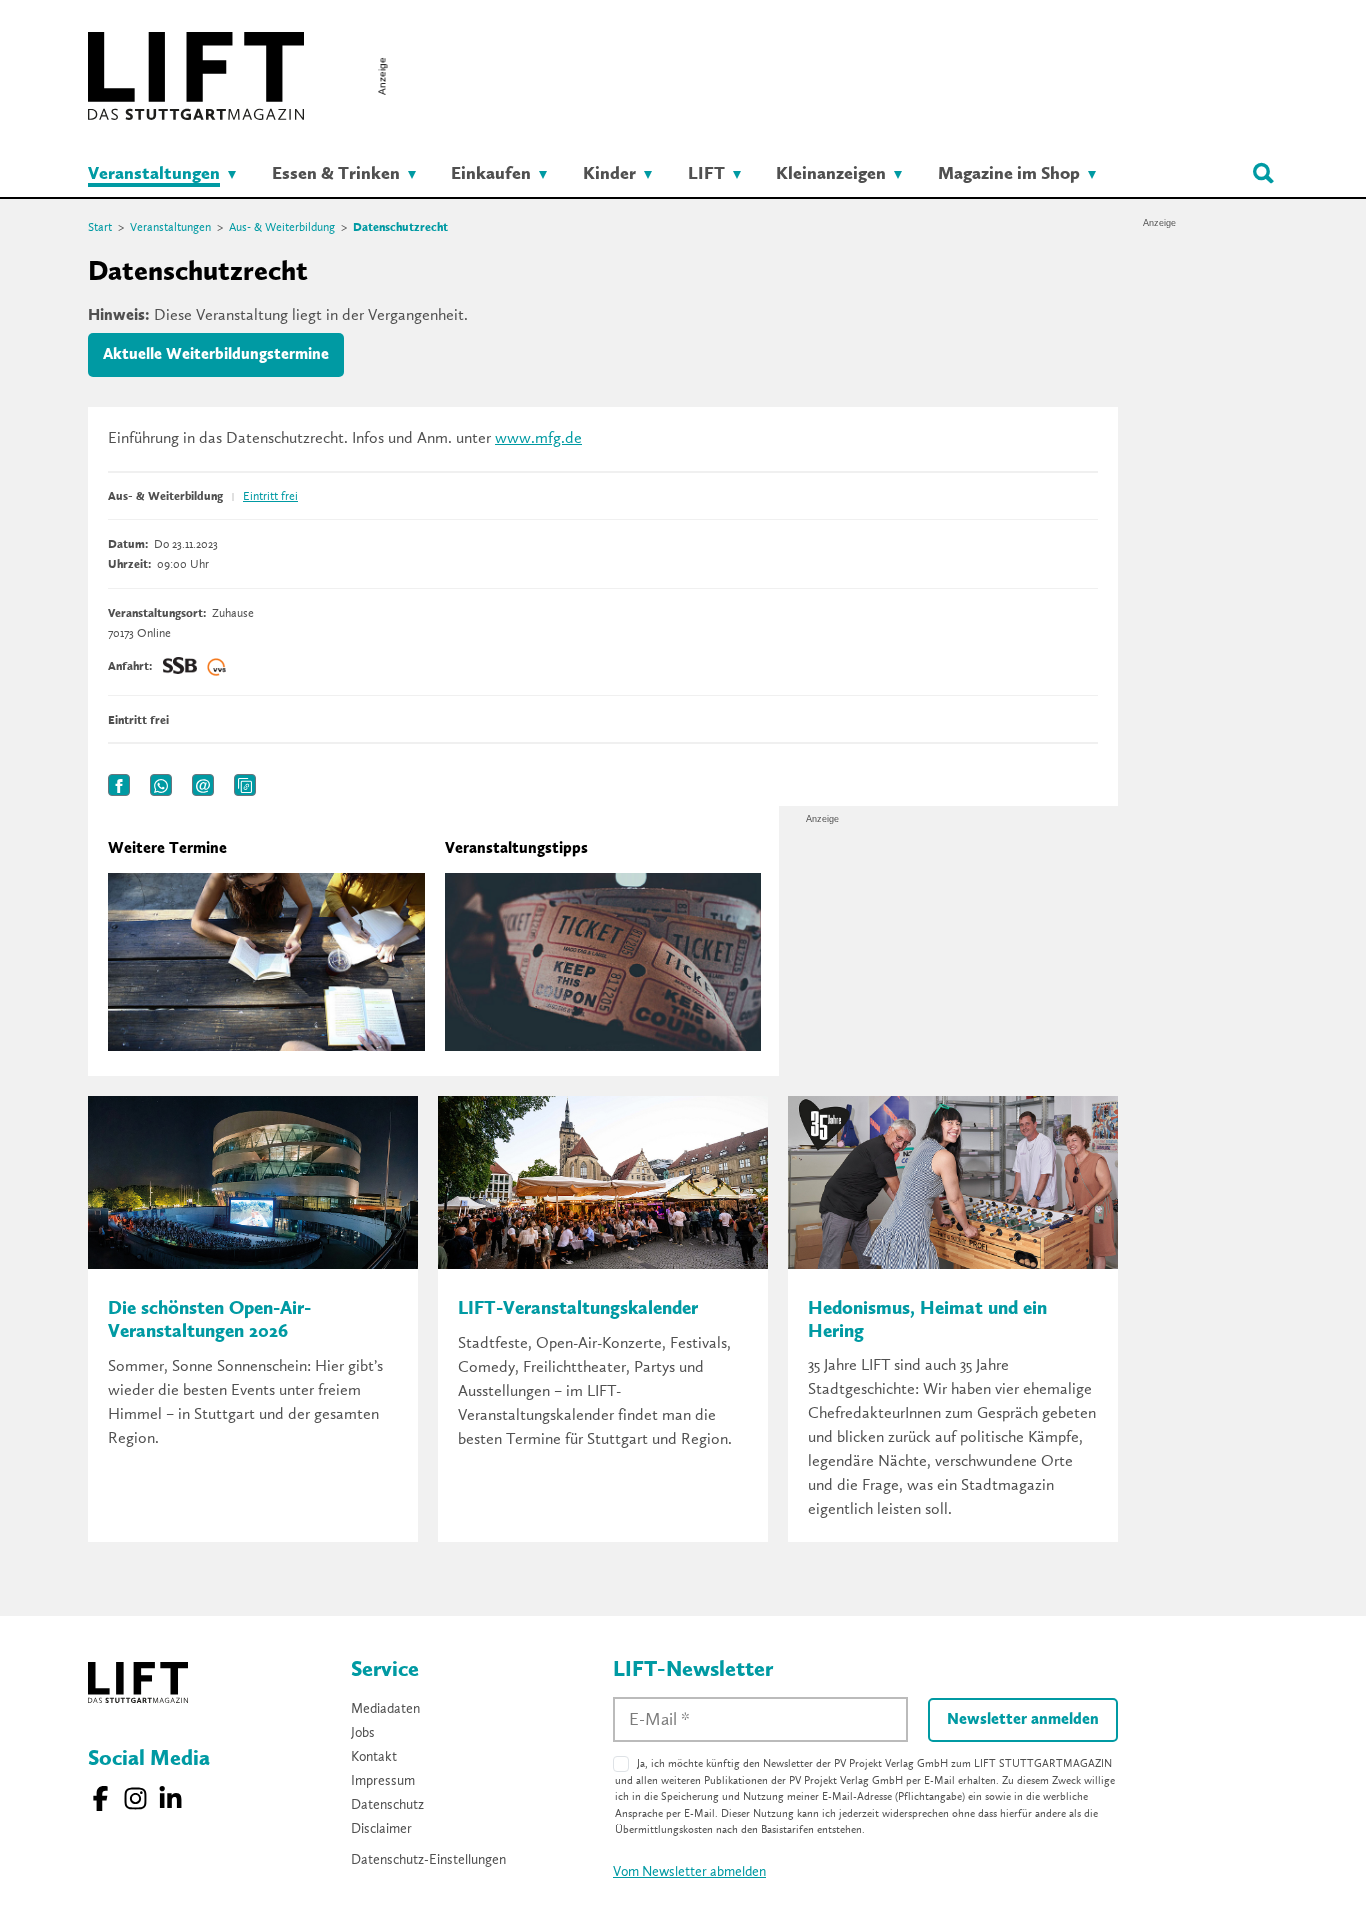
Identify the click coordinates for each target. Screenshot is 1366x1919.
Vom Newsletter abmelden (689, 1872)
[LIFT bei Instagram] (135, 1798)
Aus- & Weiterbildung (282, 228)
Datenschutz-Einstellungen (428, 1860)
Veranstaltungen (170, 228)
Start (100, 228)
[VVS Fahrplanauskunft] (217, 667)
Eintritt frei (270, 497)
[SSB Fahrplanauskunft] (180, 667)
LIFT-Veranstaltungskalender (578, 1309)
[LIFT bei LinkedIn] (170, 1798)
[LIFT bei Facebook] (100, 1798)
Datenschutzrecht (400, 228)
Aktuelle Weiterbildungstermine (216, 355)
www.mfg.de (538, 439)
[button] (119, 785)
